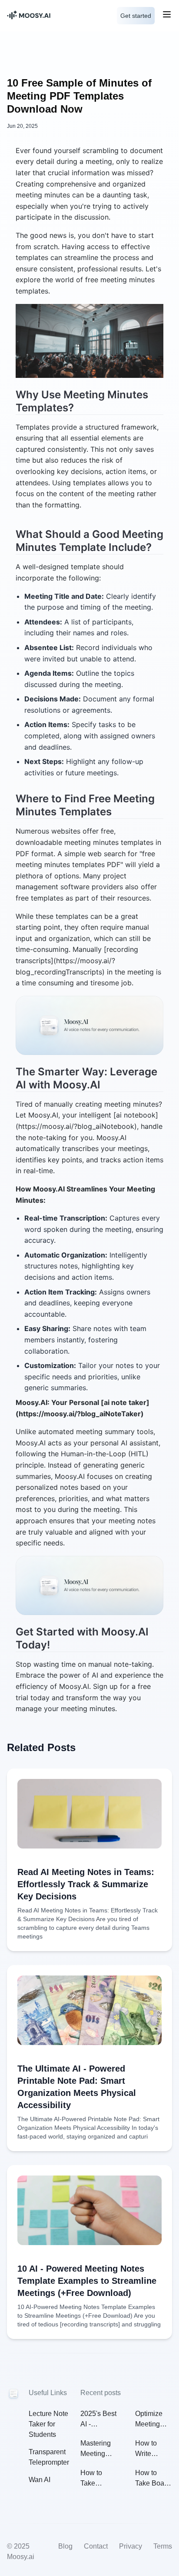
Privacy (131, 2546)
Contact (96, 2546)
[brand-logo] (46, 16)
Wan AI (40, 2480)
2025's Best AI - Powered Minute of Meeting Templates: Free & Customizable (99, 2420)
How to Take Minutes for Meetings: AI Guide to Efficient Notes (98, 2479)
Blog (65, 2546)
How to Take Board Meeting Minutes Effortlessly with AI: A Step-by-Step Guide (153, 2479)
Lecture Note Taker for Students (48, 2424)
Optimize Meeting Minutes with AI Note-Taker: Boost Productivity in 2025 (153, 2420)
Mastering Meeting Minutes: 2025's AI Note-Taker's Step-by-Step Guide (98, 2449)
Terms (163, 2546)
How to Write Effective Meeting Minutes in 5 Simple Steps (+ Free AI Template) (151, 2449)
